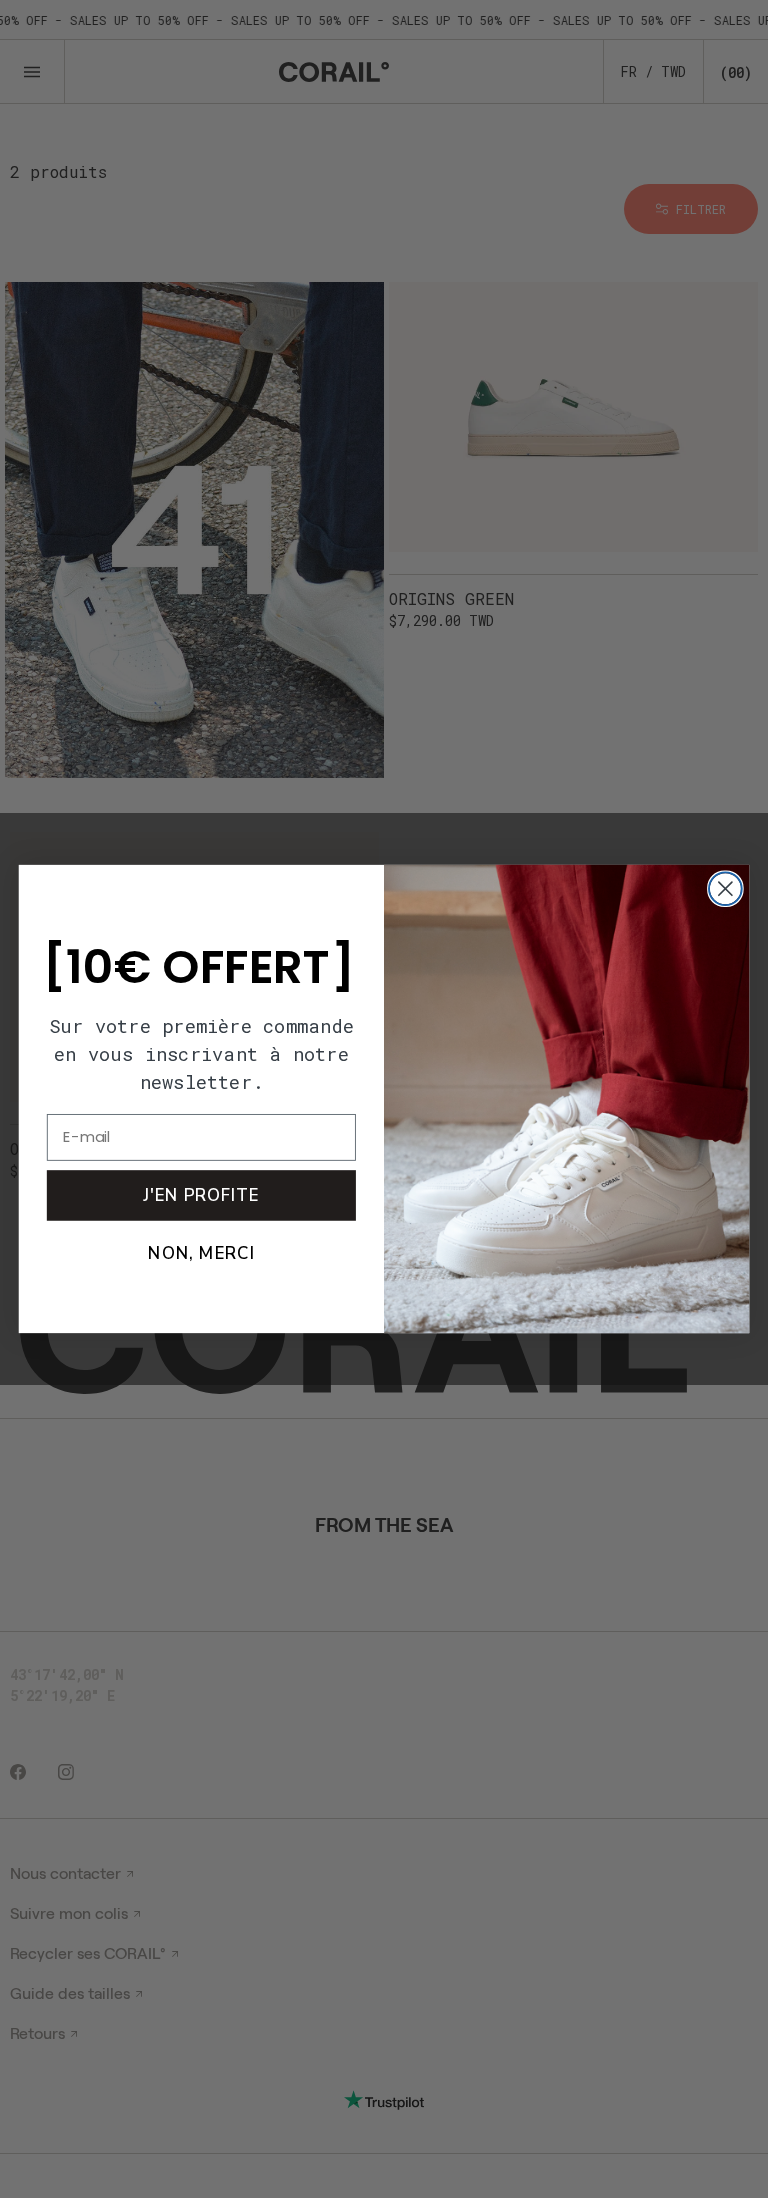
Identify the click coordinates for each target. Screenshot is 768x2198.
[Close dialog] (725, 888)
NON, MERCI (201, 1253)
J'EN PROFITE (201, 1195)
